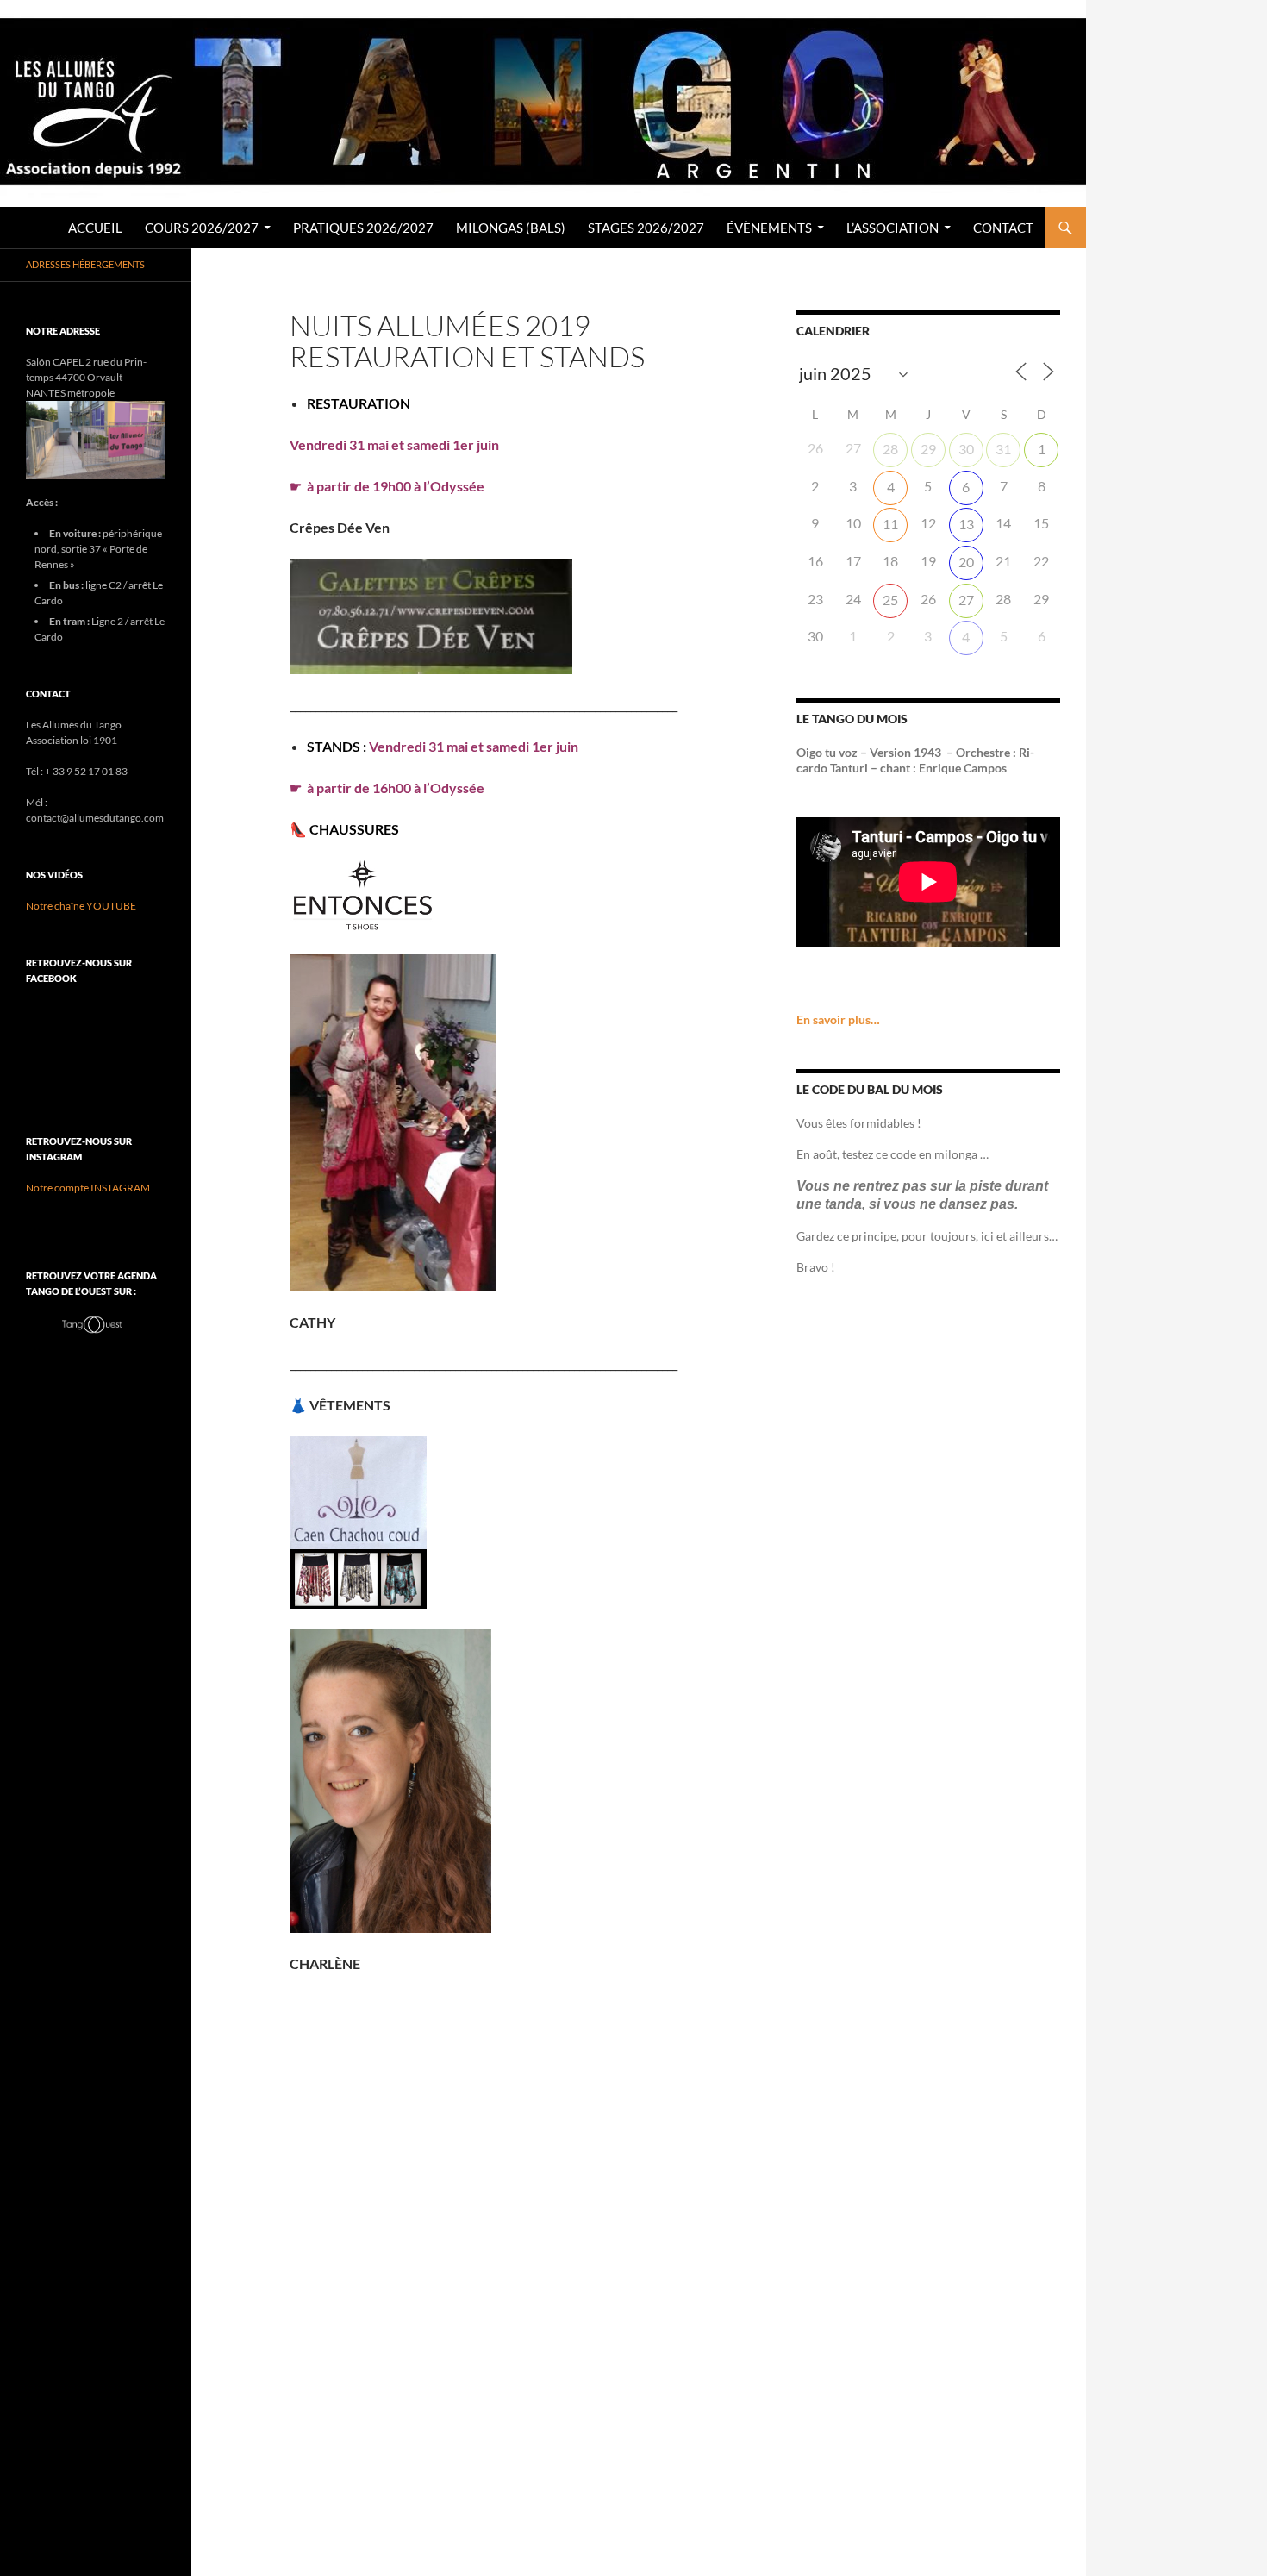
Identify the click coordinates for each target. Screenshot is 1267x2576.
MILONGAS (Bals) (511, 228)
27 (966, 600)
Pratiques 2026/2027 (363, 228)
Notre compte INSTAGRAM (88, 1188)
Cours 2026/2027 (202, 228)
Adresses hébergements (85, 264)
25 (890, 600)
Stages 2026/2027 (646, 228)
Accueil (95, 228)
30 (966, 449)
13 (966, 524)
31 (1003, 449)
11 (890, 524)
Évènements (769, 228)
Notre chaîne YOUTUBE (81, 906)
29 (928, 449)
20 (966, 562)
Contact (1003, 228)
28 (890, 449)
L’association (893, 228)
